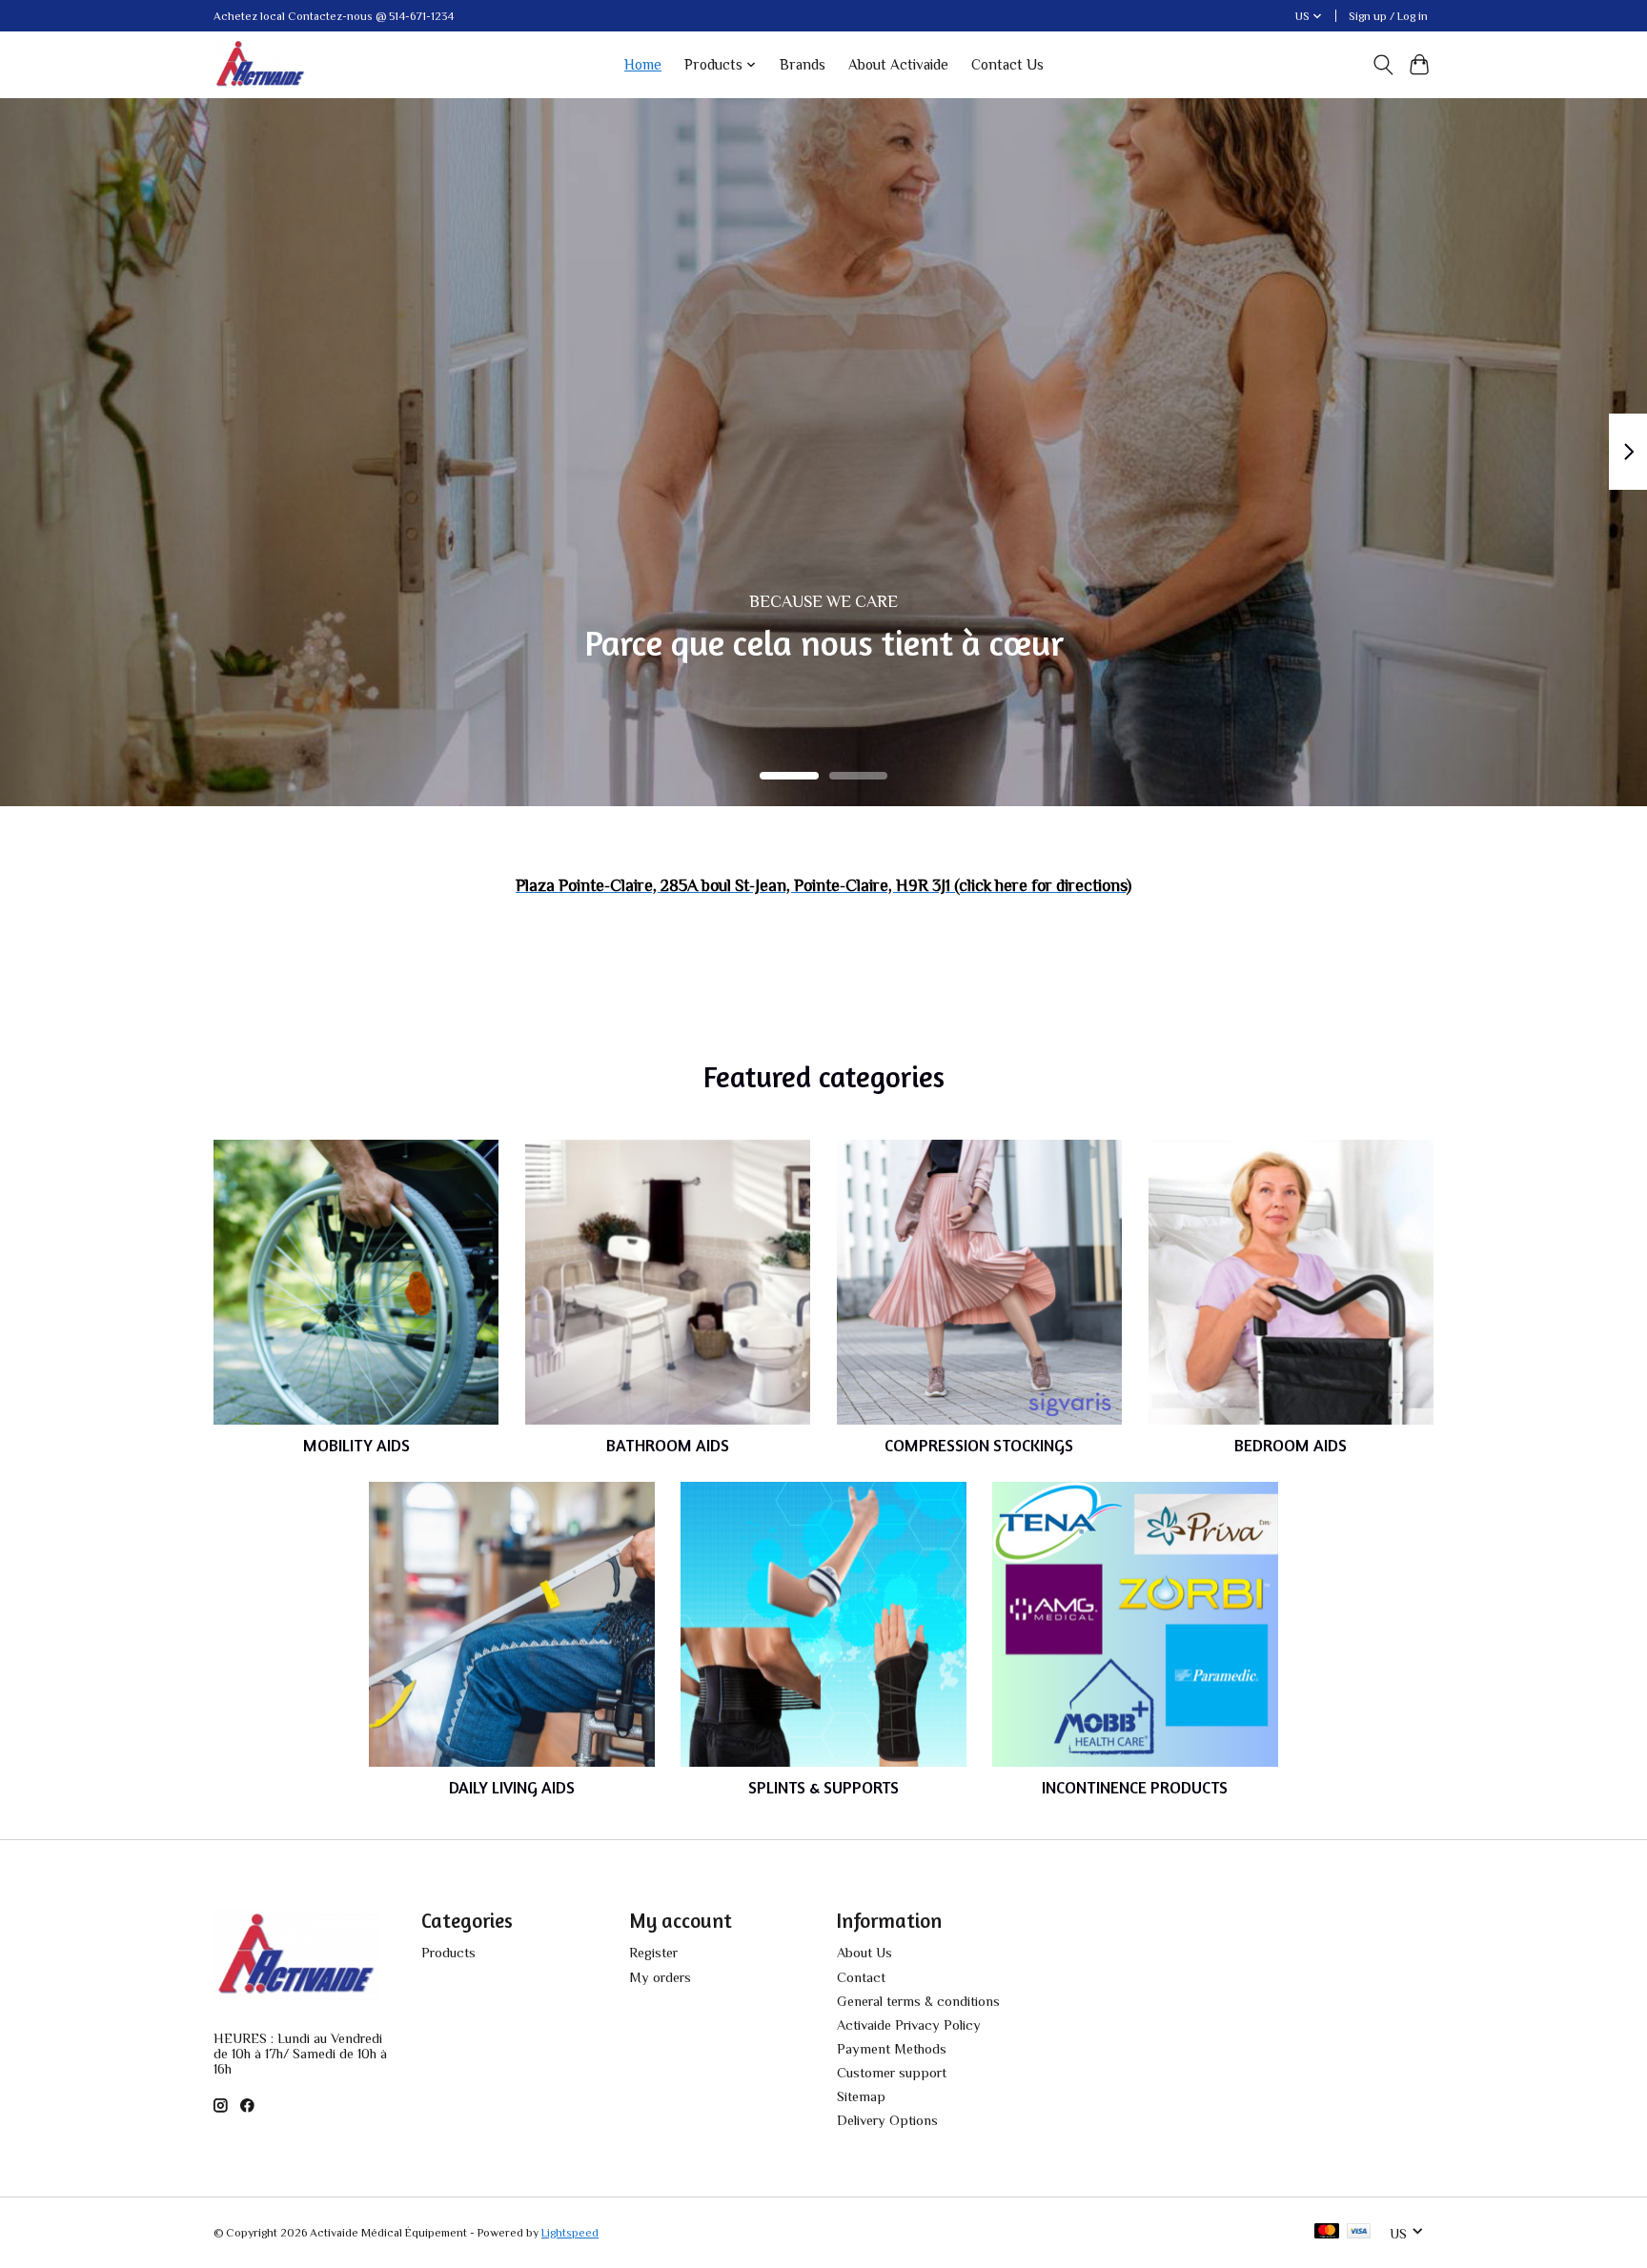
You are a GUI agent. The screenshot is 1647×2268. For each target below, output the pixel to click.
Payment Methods (892, 2049)
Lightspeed (570, 2233)
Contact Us (1007, 64)
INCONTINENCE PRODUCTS (1135, 1787)
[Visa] (1359, 2232)
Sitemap (861, 2096)
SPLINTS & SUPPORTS (823, 1787)
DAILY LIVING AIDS (512, 1787)
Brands (803, 64)
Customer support (892, 2073)
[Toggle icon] (1383, 65)
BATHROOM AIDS (668, 1445)
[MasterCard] (1327, 2232)
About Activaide (898, 64)
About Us (864, 1953)
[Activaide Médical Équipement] (261, 64)
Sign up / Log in (1388, 16)
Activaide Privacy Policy (909, 2025)
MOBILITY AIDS (356, 1445)
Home (643, 64)
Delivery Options (887, 2120)
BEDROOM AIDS (1291, 1445)
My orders (660, 1977)
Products (448, 1953)
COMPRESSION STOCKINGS (979, 1445)
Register (653, 1953)
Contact (861, 1977)
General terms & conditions (918, 2001)
